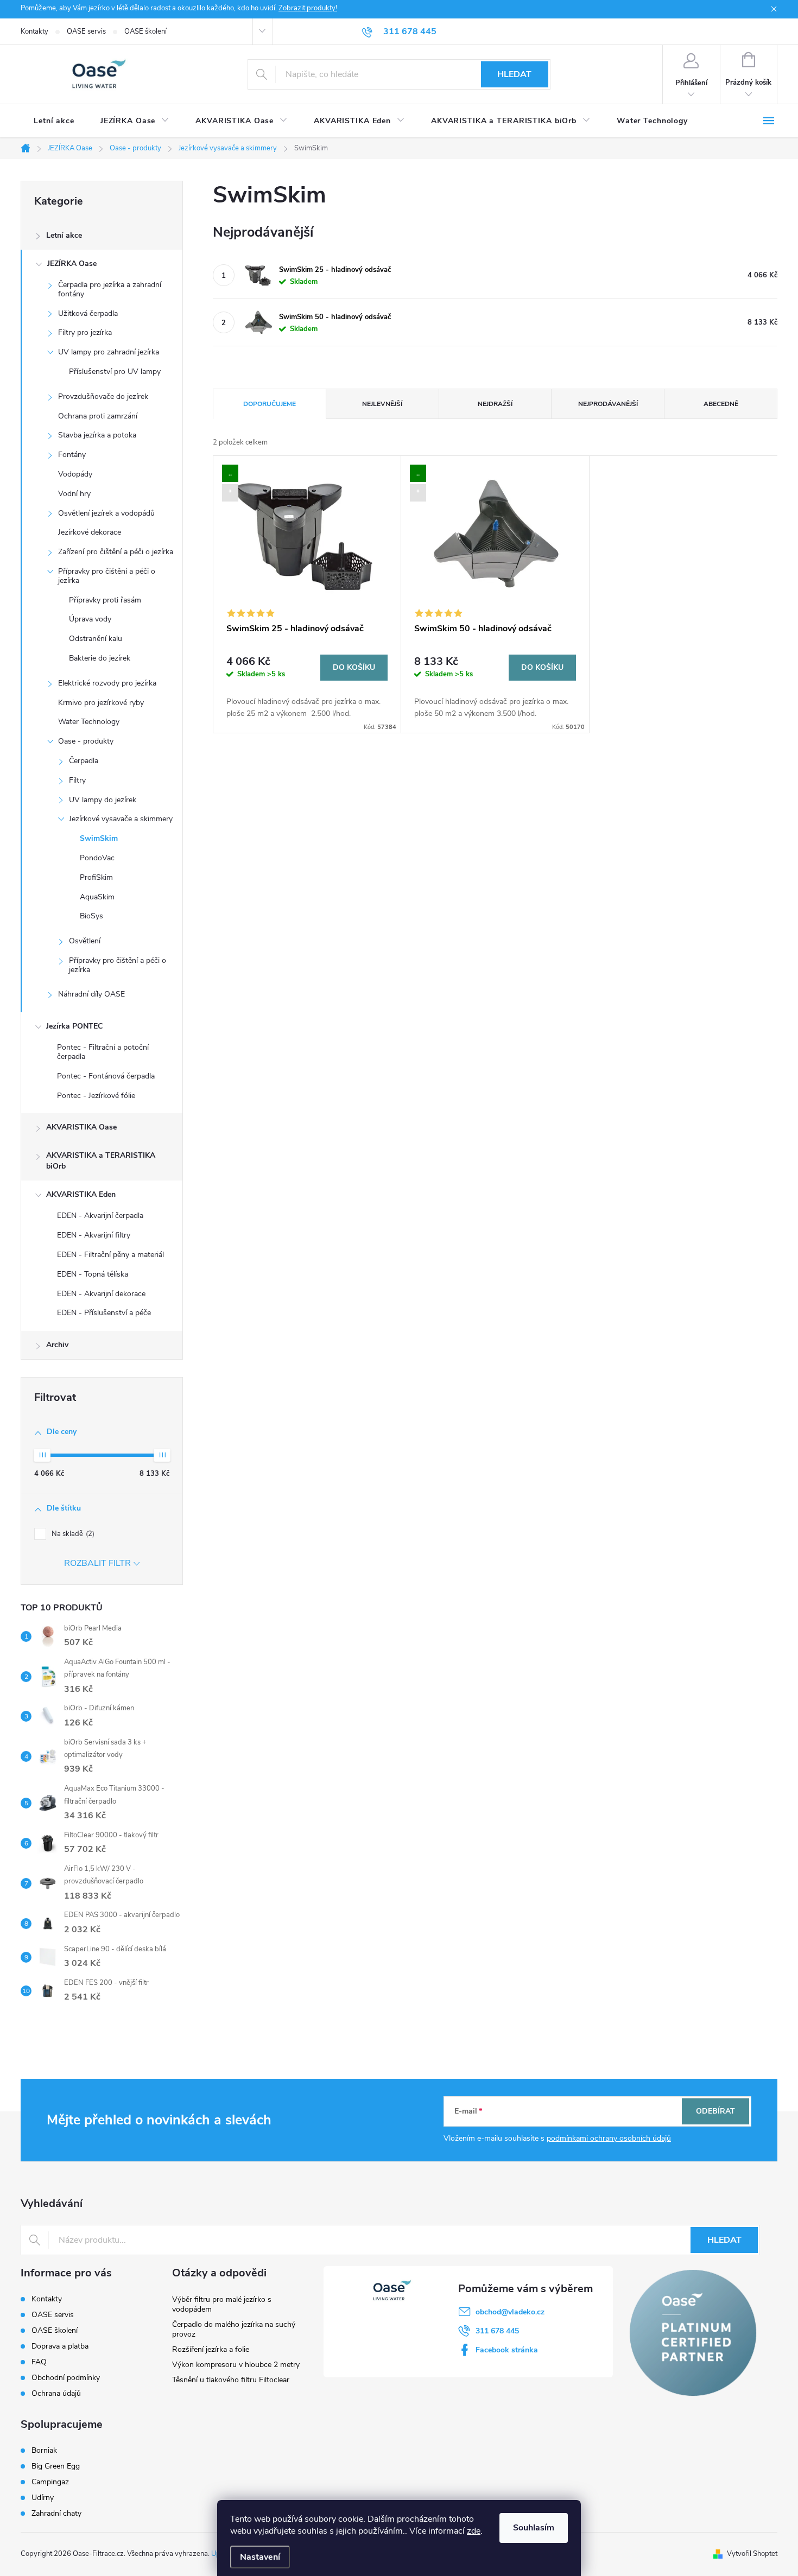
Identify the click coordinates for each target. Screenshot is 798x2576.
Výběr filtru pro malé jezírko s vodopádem (222, 2304)
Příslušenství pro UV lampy (115, 372)
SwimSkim (99, 838)
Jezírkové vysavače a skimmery (121, 819)
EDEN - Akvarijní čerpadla (100, 1216)
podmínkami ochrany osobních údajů (609, 2138)
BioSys (91, 916)
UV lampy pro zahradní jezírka (109, 352)
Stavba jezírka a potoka (97, 435)
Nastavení (260, 2557)
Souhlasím (534, 2528)
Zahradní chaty (56, 2514)
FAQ (39, 2362)
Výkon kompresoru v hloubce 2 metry (236, 2365)
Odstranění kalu (96, 639)
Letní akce (64, 235)
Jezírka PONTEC (74, 1026)
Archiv (57, 1345)
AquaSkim (97, 897)
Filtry (77, 780)
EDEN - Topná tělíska (93, 1274)
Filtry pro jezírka (85, 332)
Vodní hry (74, 494)
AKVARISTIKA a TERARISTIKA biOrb (101, 1161)
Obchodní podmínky (66, 2378)
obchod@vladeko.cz (510, 2312)
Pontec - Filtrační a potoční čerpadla (103, 1052)
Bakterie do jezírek (100, 658)
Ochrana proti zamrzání (98, 416)
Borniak (44, 2451)
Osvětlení (85, 941)
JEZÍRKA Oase (72, 264)
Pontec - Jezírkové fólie (96, 1096)
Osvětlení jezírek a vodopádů (106, 513)
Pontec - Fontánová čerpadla (106, 1076)
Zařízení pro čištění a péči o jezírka (116, 552)
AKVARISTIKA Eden (81, 1194)
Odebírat (715, 2111)
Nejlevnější (382, 404)
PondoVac (97, 858)
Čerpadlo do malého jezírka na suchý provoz (234, 2329)
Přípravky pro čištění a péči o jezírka (107, 576)
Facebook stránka (507, 2350)
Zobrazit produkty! (308, 8)
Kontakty (34, 31)
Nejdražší (495, 404)
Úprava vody (90, 619)
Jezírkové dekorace (90, 532)
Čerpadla (84, 761)
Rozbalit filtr (97, 1563)
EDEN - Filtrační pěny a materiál (110, 1255)
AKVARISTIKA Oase (81, 1127)
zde (474, 2531)
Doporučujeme (270, 404)
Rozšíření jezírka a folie (211, 2349)
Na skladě (72, 1534)
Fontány (72, 455)
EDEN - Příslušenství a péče (104, 1313)
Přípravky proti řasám (105, 600)
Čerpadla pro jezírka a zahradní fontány (110, 289)
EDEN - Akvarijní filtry (94, 1235)
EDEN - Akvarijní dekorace (101, 1294)
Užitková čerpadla (88, 313)
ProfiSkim (96, 877)
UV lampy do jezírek (103, 800)
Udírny (43, 2498)
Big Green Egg (56, 2466)
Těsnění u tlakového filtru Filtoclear (231, 2380)
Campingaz (50, 2482)
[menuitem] (54, 121)
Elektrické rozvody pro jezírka (107, 683)
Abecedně (721, 404)
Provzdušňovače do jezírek (103, 396)
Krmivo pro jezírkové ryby (101, 703)
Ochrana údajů (56, 2393)
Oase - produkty (86, 741)
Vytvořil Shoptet (752, 2554)
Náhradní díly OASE (91, 994)
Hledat (514, 74)
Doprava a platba (60, 2346)
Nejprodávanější (608, 404)
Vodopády (75, 474)
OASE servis (86, 31)
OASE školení (145, 31)
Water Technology (89, 722)
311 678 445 (497, 2331)
